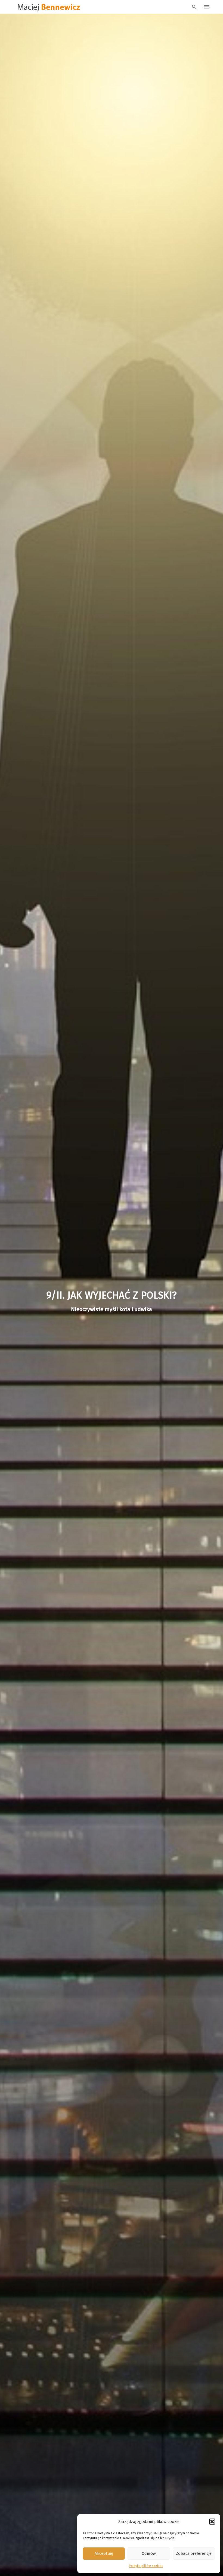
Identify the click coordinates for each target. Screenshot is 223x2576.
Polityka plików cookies (146, 2566)
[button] (212, 2522)
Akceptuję (104, 2553)
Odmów (149, 2553)
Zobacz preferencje (194, 2553)
